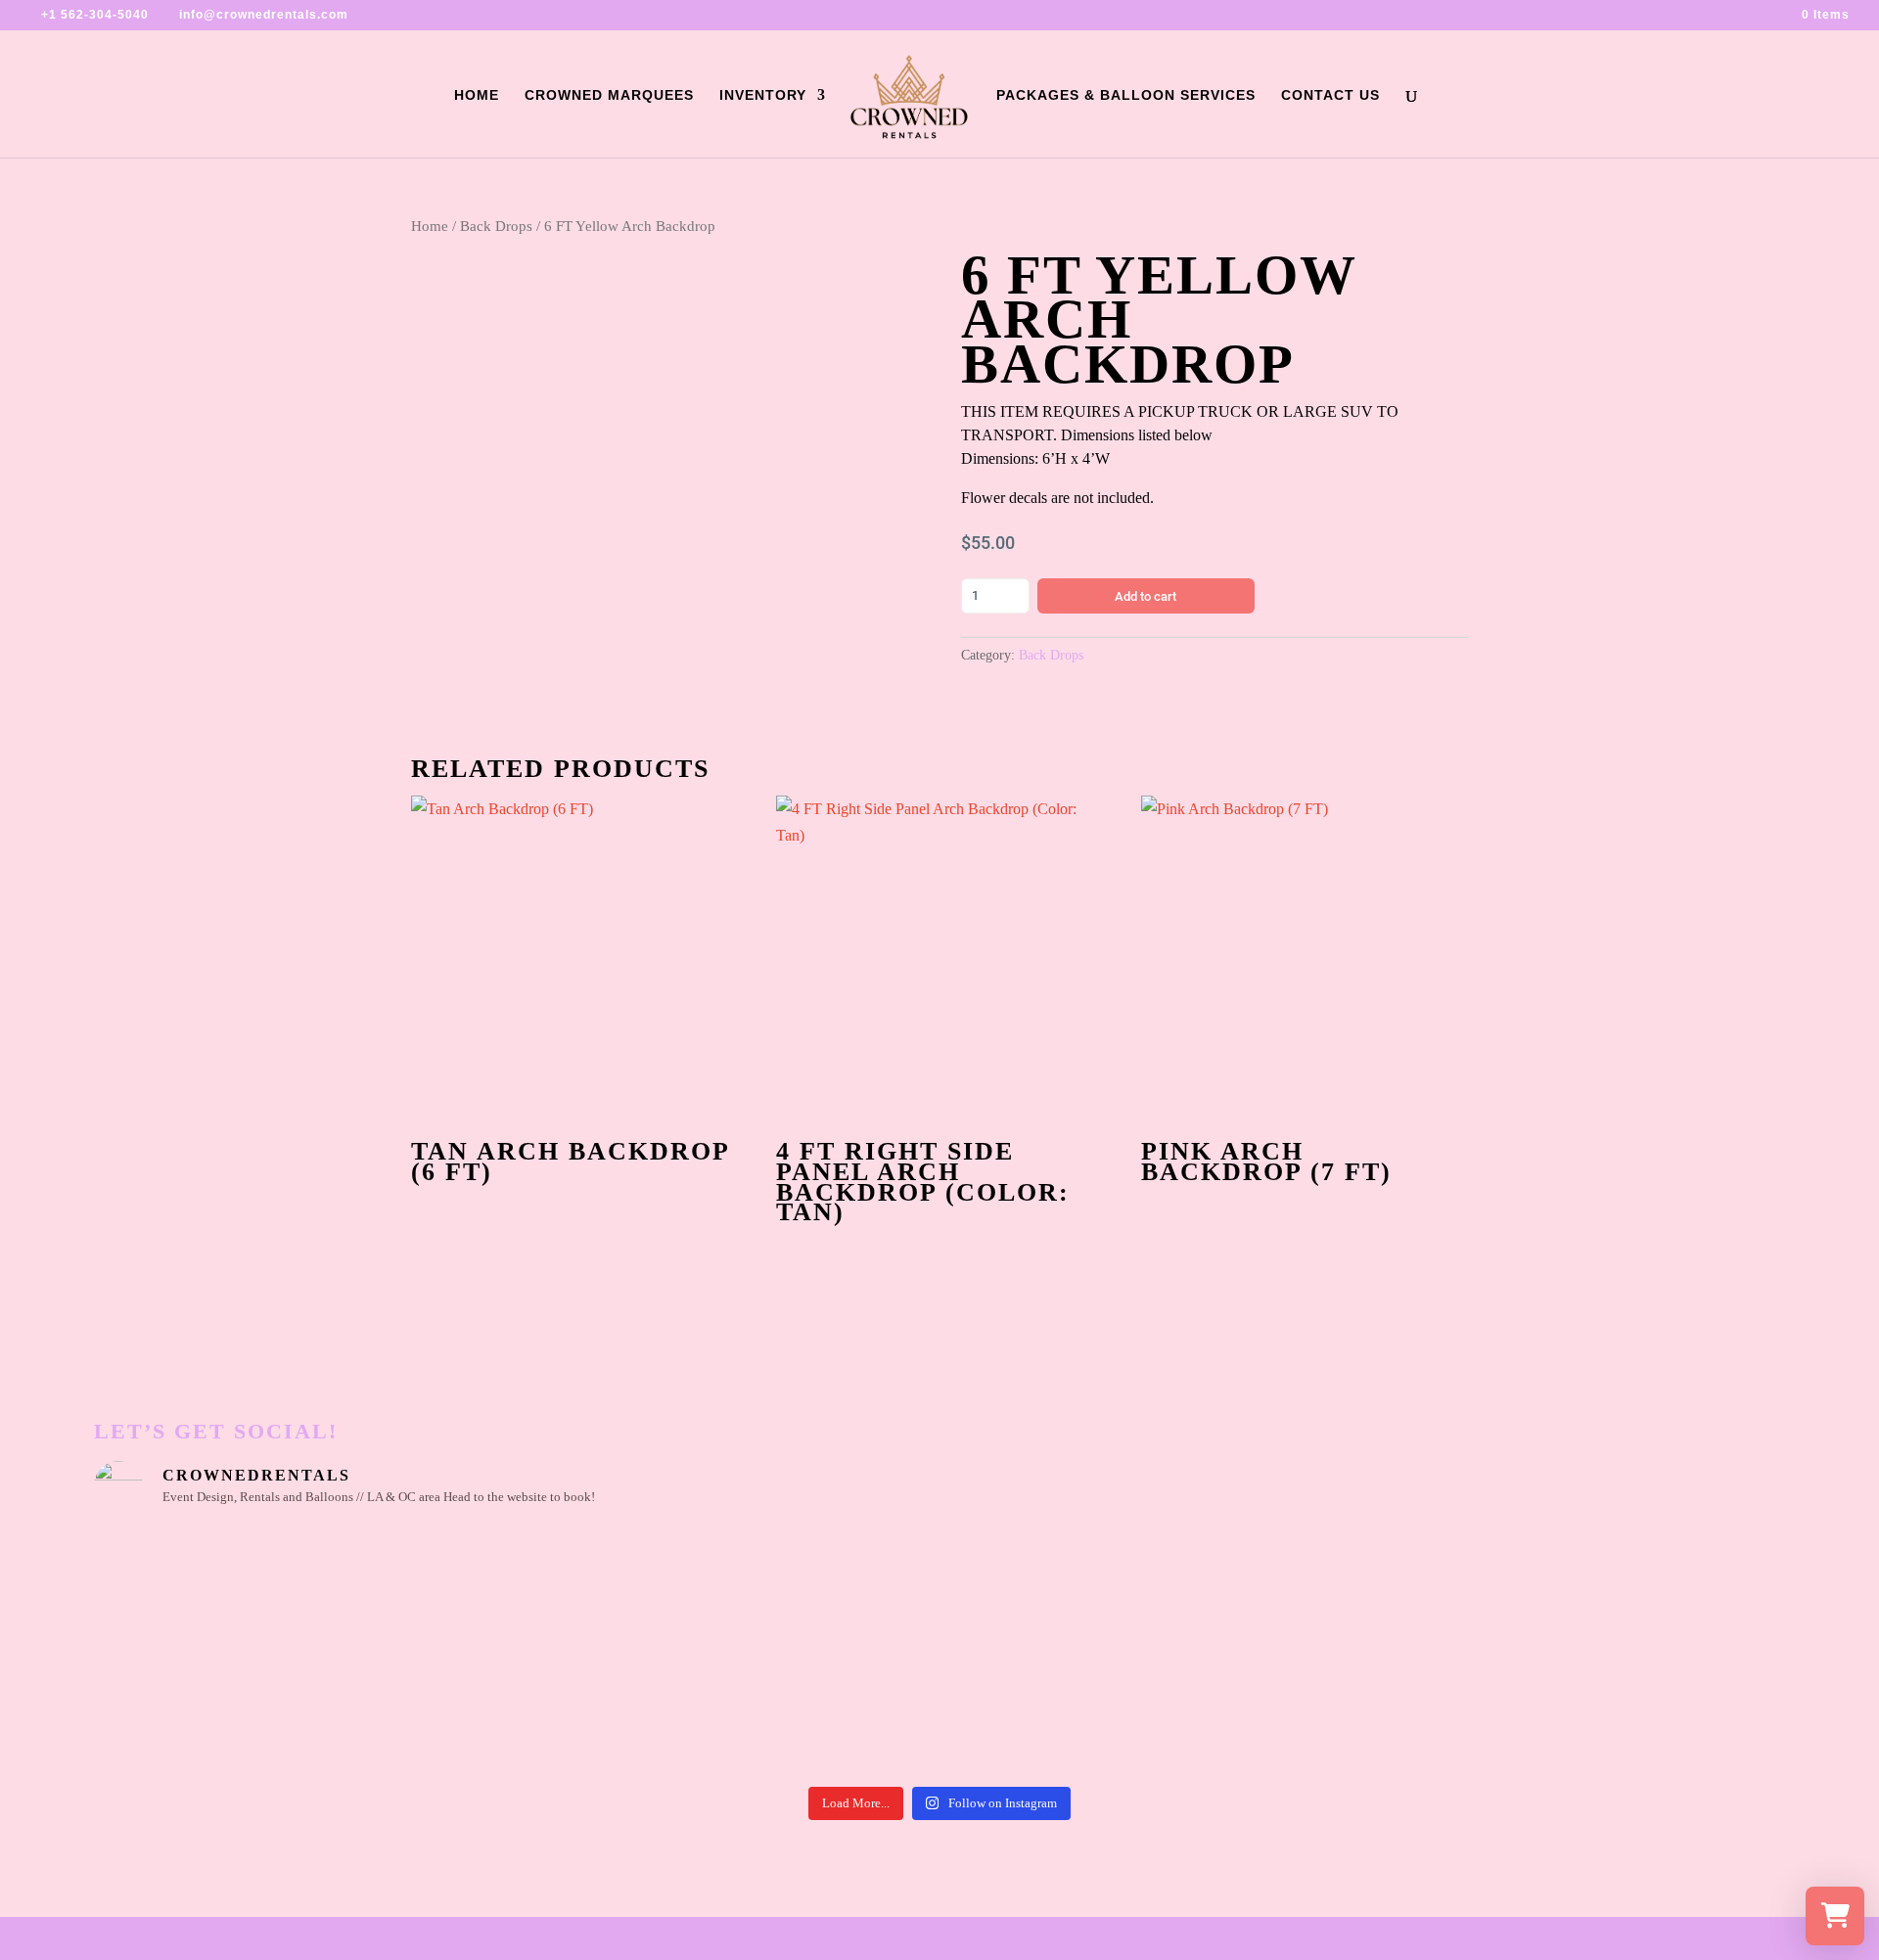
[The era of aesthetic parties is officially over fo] (622, 1712)
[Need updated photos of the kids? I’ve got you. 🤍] (1469, 1592)
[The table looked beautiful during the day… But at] (1046, 1712)
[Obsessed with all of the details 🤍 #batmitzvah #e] (198, 1592)
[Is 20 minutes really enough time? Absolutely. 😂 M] (1258, 1592)
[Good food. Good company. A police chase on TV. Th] (1469, 1712)
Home (477, 95)
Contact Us (1330, 95)
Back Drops (496, 226)
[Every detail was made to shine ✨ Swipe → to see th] (411, 1592)
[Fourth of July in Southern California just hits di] (834, 1712)
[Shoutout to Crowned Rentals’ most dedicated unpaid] (411, 1712)
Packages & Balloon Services (1126, 95)
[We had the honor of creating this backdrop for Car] (1258, 1712)
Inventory (763, 95)
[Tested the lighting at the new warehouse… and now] (198, 1712)
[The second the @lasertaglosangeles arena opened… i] (1682, 1592)
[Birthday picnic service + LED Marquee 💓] (1046, 1592)
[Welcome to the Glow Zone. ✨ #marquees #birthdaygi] (622, 1592)
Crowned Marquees (609, 95)
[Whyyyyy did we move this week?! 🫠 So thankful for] (834, 1592)
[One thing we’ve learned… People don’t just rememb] (1682, 1712)
